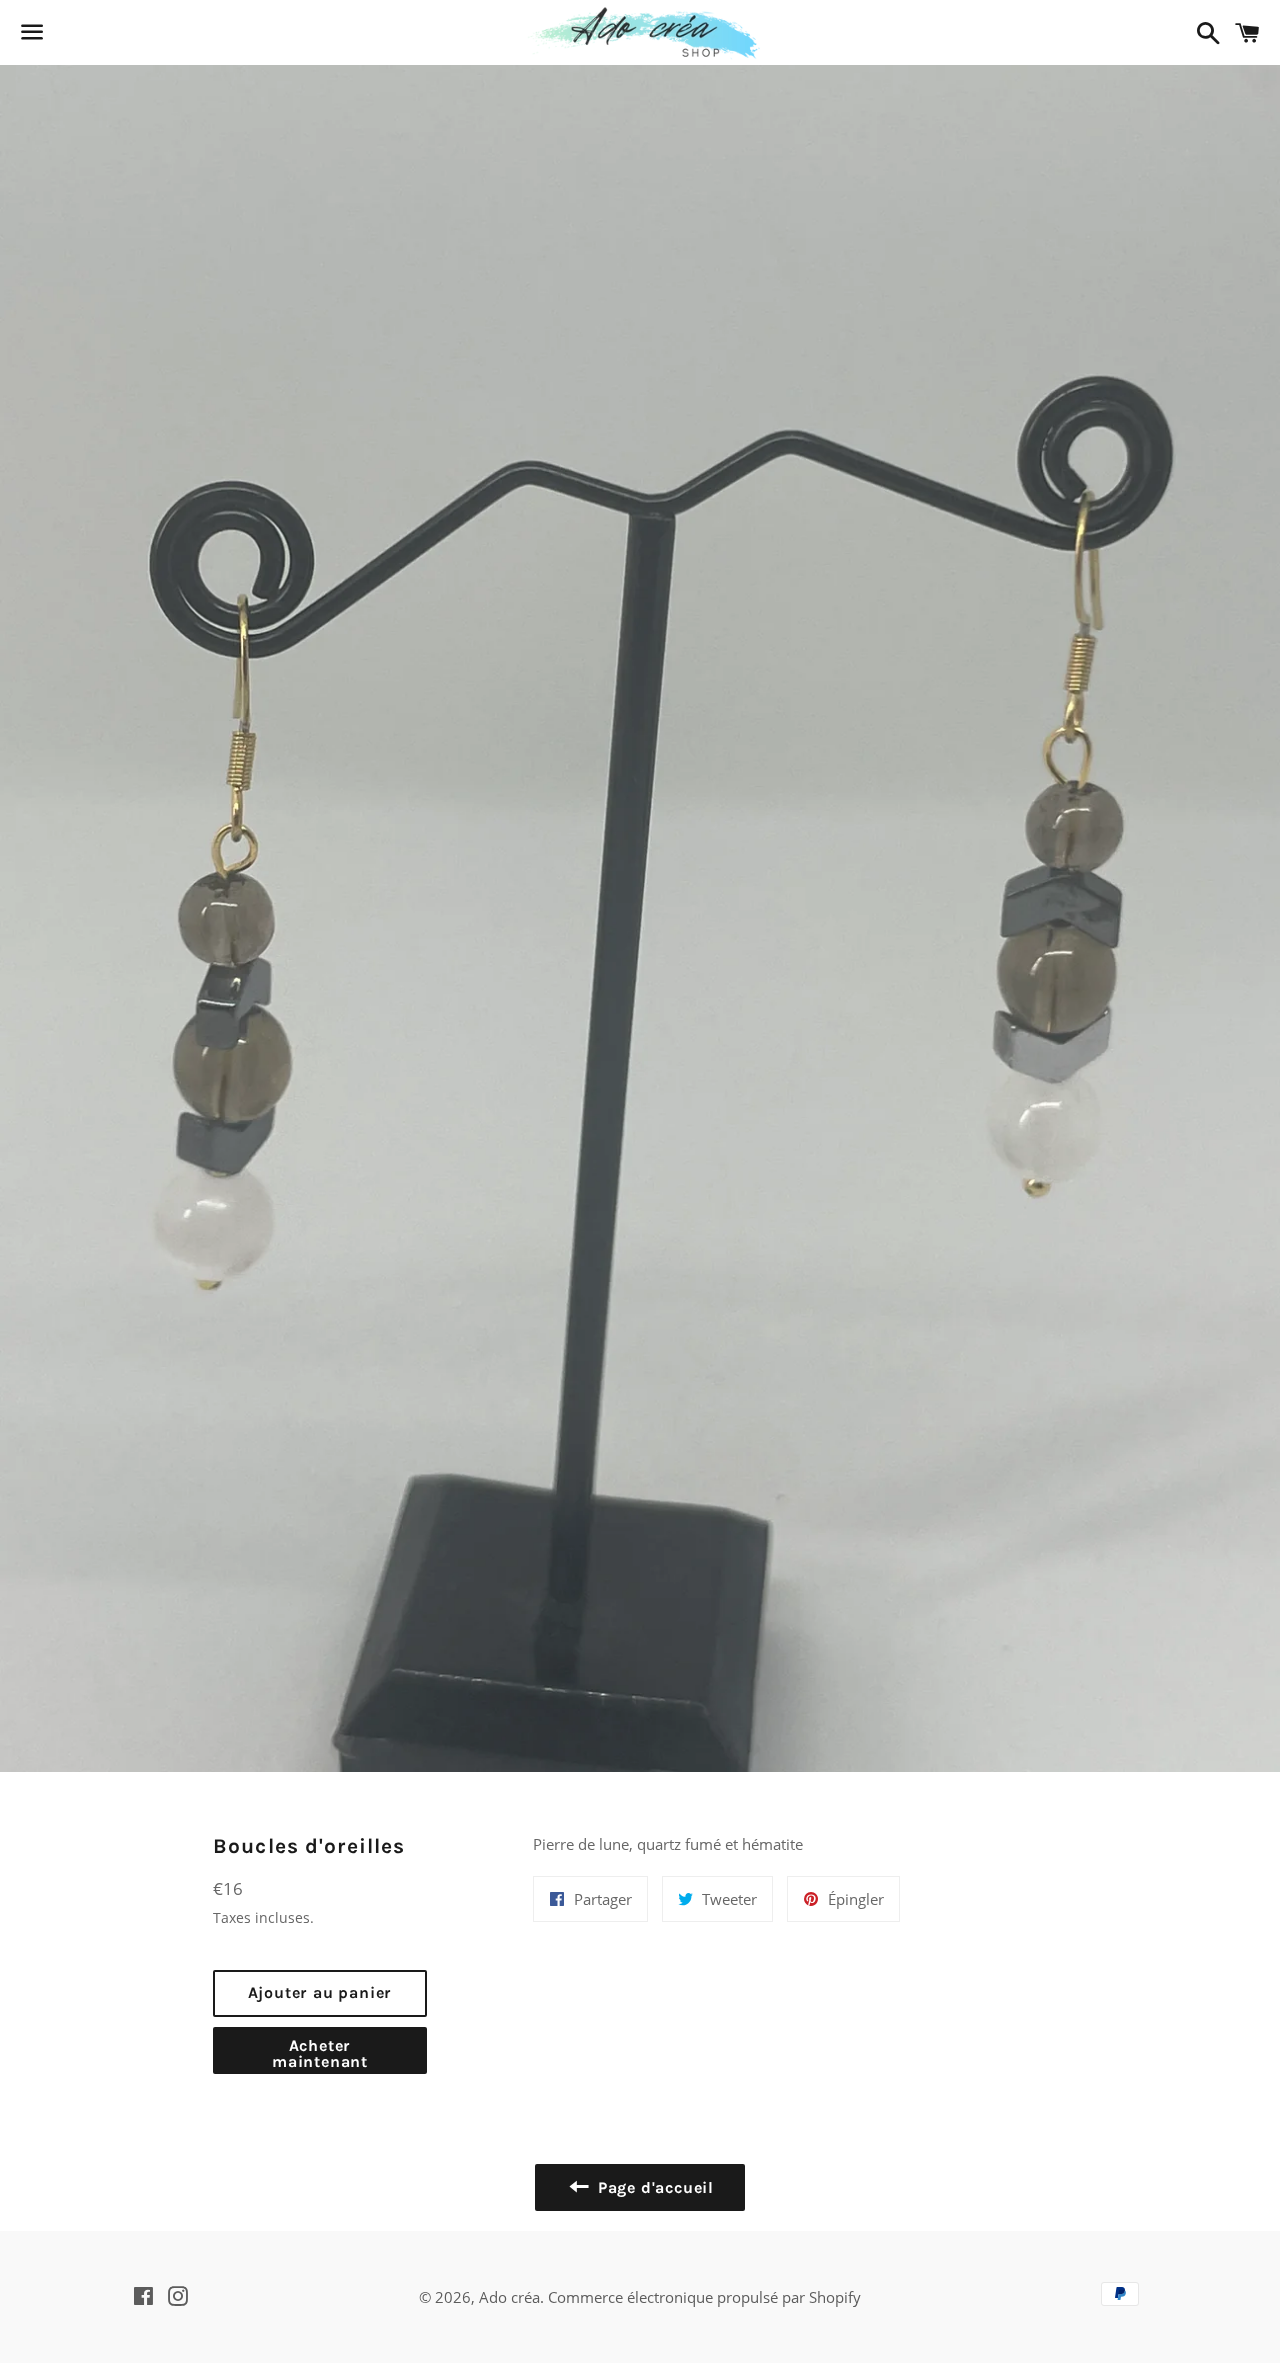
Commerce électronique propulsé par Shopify (704, 2297)
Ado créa (509, 2297)
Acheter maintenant (320, 2053)
